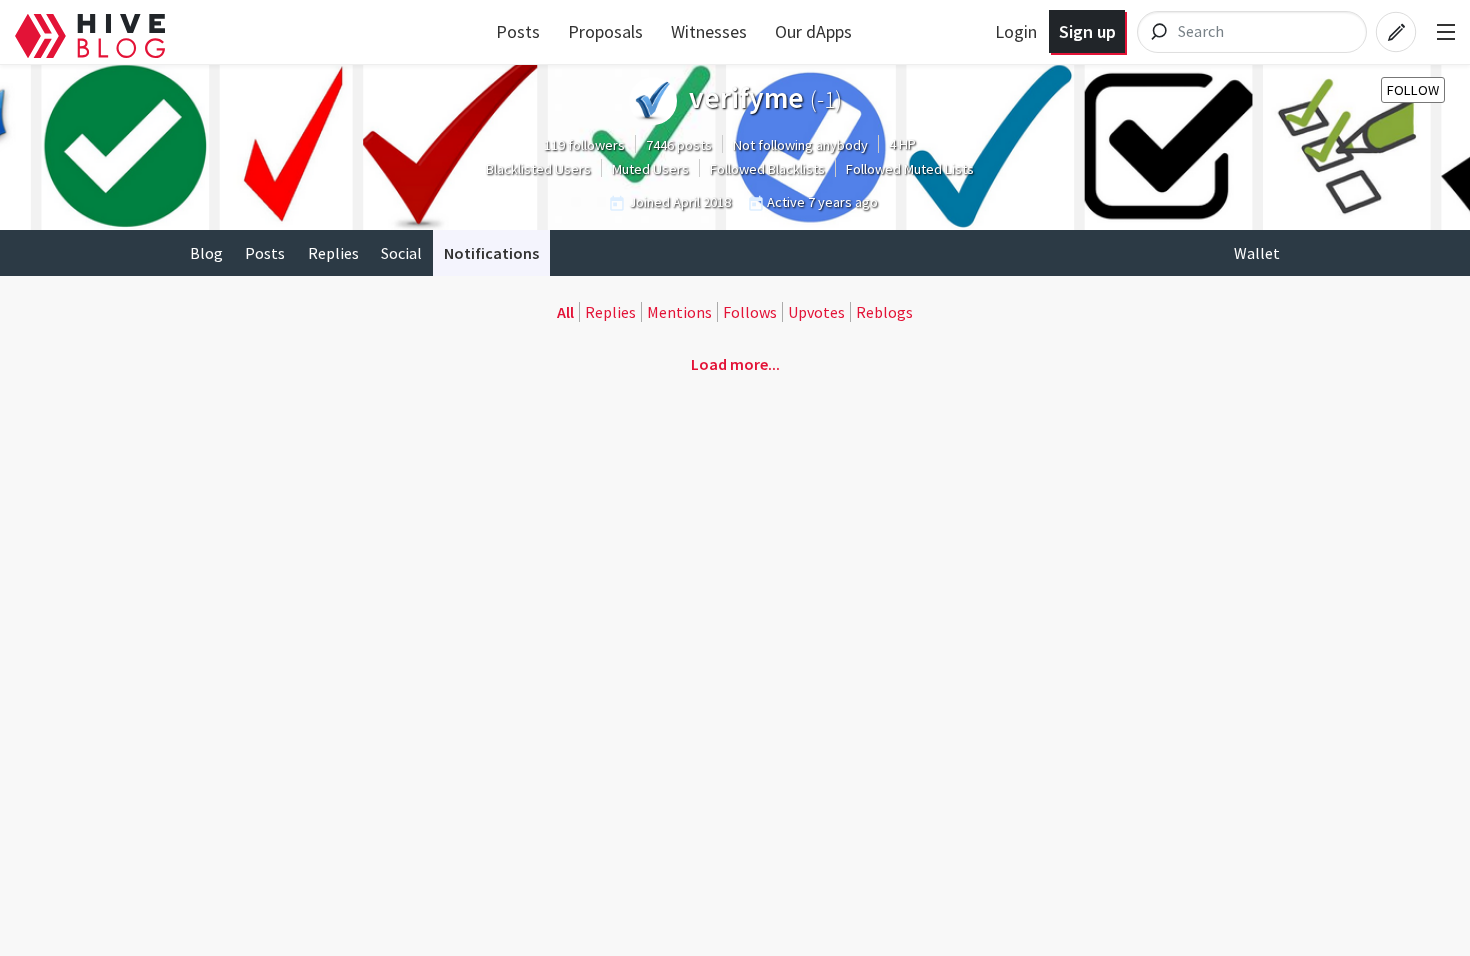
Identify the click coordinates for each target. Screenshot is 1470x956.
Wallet (1257, 253)
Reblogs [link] (884, 312)
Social (401, 253)
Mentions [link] (679, 312)
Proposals (605, 31)
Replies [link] (610, 312)
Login (1016, 31)
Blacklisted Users (538, 169)
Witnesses (709, 31)
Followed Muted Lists (910, 169)
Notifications (491, 253)
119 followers (584, 145)
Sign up (1087, 31)
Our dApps (813, 31)
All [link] (565, 312)
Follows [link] (750, 312)
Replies (333, 253)
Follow (1413, 90)
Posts (518, 31)
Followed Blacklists (767, 169)
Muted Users (650, 169)
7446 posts (679, 145)
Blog (206, 253)
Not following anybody (800, 145)
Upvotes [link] (816, 312)
